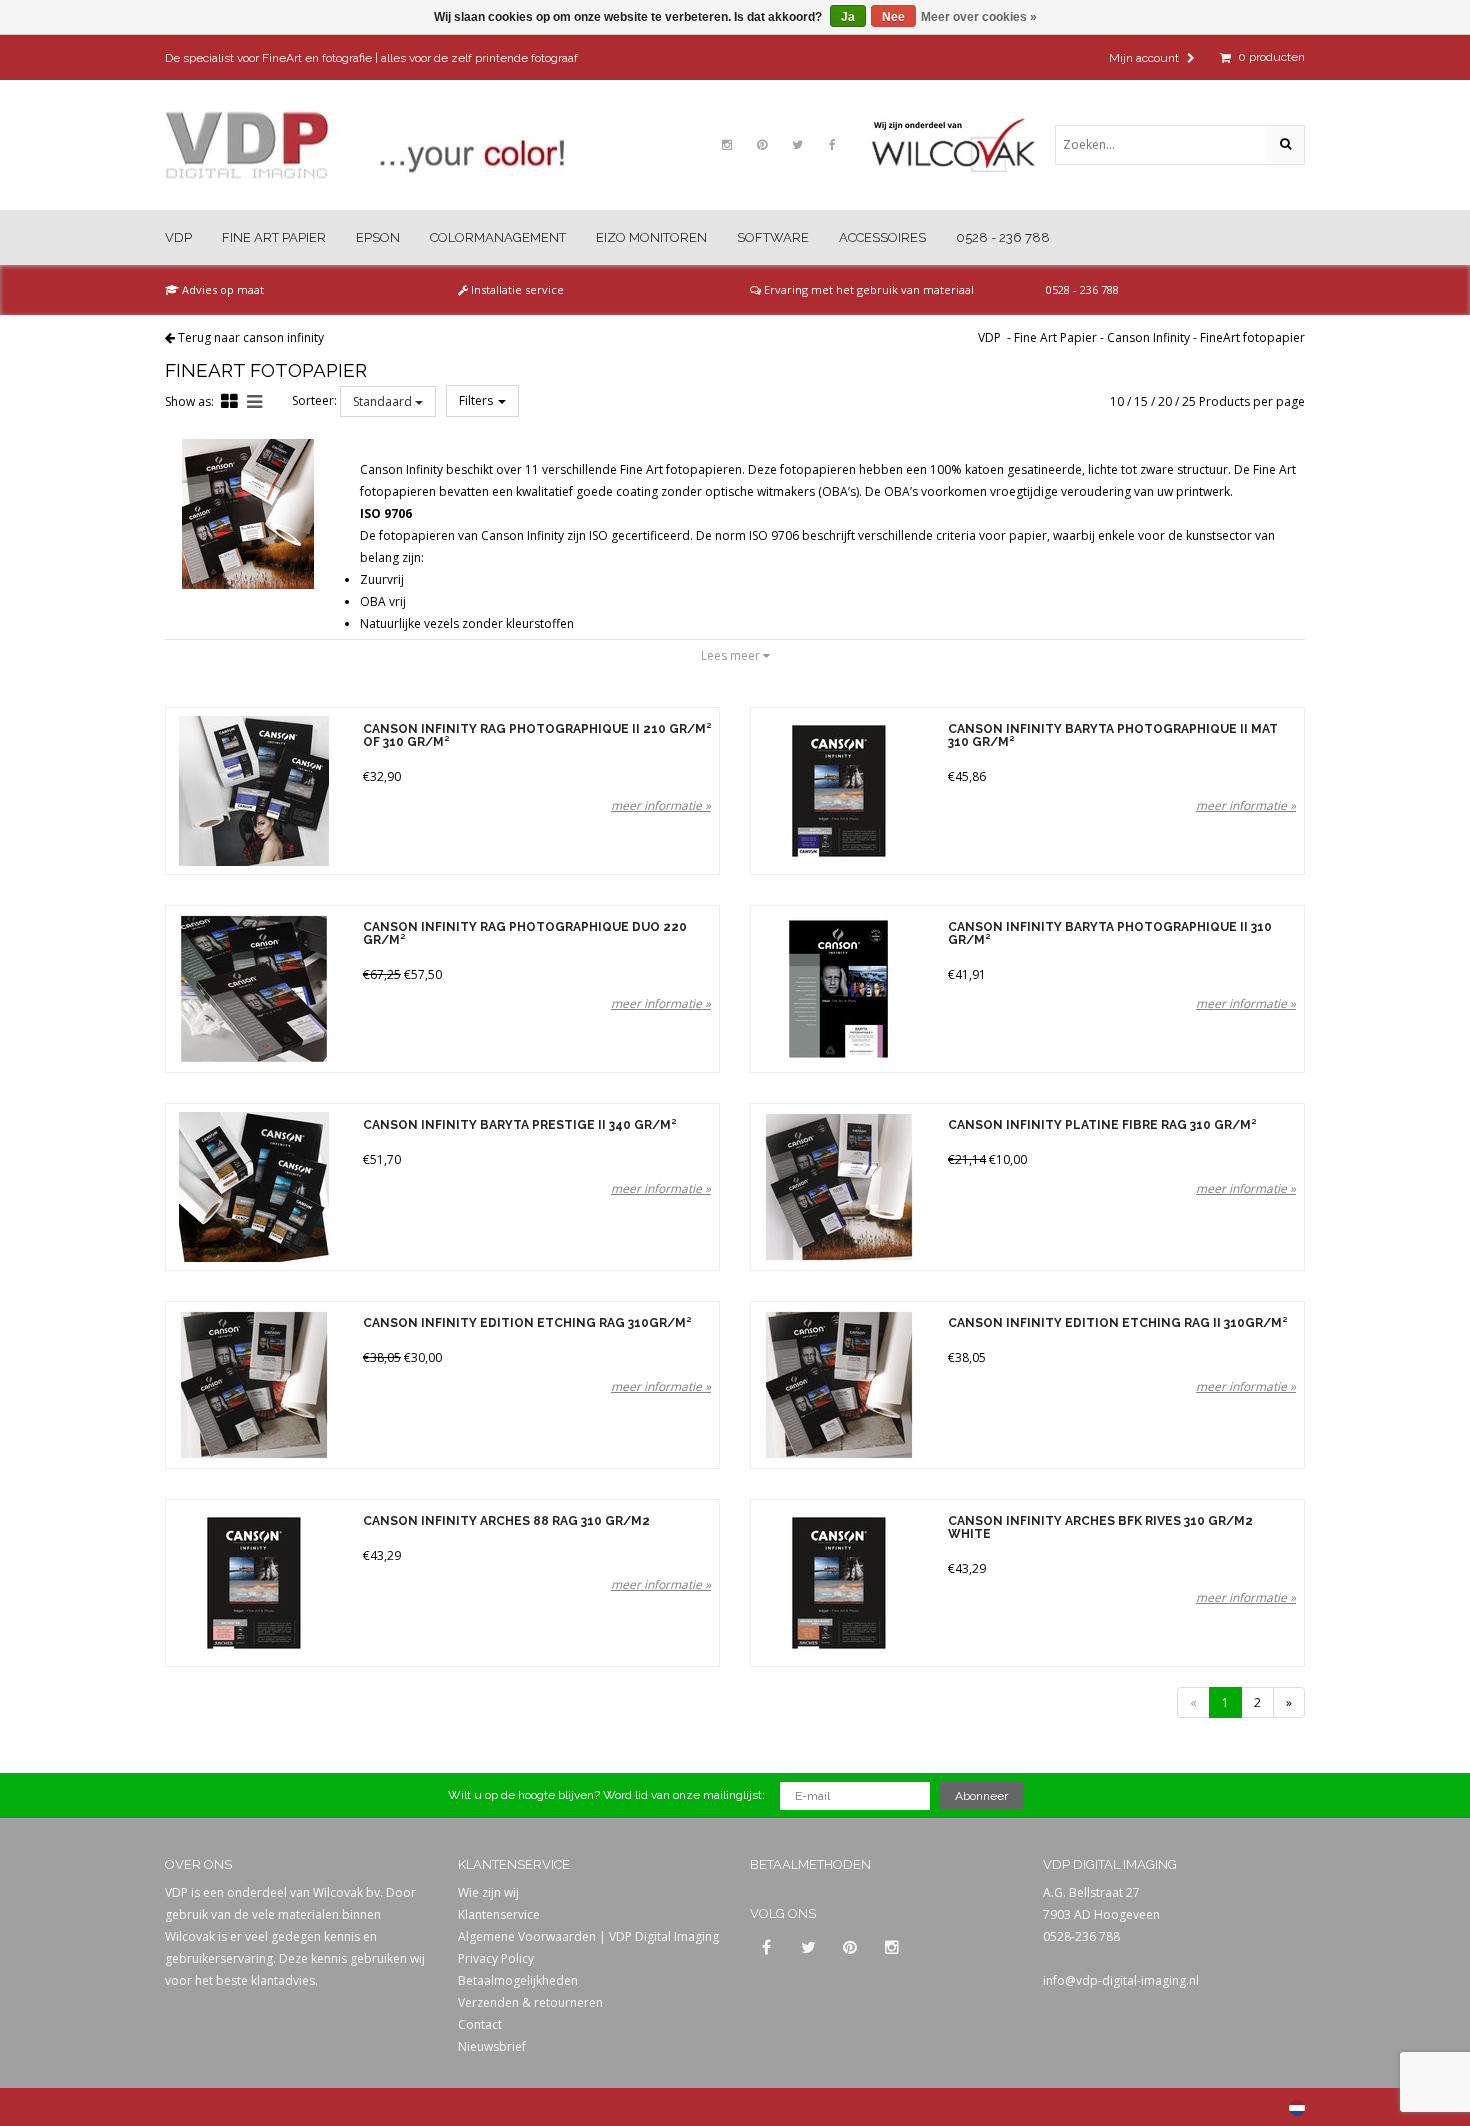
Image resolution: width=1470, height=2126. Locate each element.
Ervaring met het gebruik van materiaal (867, 289)
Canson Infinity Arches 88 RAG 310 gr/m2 (506, 1521)
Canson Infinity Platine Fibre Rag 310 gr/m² (1102, 1125)
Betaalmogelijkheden (518, 1980)
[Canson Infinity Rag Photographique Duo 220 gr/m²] (253, 989)
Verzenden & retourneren (530, 2002)
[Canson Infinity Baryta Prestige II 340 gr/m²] (253, 1187)
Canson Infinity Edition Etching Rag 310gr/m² (527, 1323)
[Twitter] (797, 145)
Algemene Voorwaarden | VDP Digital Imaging (588, 1936)
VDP (178, 237)
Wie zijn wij (488, 1892)
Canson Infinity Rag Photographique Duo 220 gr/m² (525, 934)
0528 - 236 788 (1003, 237)
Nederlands (1297, 2108)
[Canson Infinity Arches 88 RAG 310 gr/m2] (253, 1583)
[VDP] (365, 145)
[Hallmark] (963, 145)
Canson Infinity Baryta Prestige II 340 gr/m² (519, 1125)
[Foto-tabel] (229, 401)
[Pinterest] (762, 145)
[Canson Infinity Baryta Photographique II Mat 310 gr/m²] (838, 791)
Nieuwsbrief (492, 2046)
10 (1117, 401)
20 (1165, 401)
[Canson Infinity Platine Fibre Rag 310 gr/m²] (838, 1187)
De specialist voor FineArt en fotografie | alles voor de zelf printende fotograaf (371, 58)
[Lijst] (254, 401)
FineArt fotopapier (1252, 337)
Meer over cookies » (979, 17)
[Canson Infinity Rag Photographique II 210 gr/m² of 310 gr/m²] (253, 791)
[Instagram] (727, 145)
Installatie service (516, 289)
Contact (480, 2024)
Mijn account (1145, 58)
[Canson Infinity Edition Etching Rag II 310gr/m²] (838, 1385)
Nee (893, 17)
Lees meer (732, 655)
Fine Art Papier (274, 237)
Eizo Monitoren (651, 237)
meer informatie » (661, 805)
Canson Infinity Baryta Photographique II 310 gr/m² (1110, 934)
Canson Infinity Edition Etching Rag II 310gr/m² (1117, 1323)
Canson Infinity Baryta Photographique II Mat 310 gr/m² (1113, 736)
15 (1141, 401)
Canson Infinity (1148, 337)
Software (773, 237)
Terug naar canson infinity (251, 337)
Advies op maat (221, 289)
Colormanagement (498, 237)
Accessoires (882, 237)
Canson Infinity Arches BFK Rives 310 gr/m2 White (1100, 1528)
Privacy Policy (496, 1958)
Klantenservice (499, 1914)
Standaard (384, 401)
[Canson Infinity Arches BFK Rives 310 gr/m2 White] (838, 1583)
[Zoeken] (1285, 145)
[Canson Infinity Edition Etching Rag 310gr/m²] (253, 1385)
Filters (477, 400)
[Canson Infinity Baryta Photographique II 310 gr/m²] (838, 989)
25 (1189, 401)
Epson (378, 237)
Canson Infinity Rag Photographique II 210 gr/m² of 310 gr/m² (537, 736)
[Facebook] (832, 145)
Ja (848, 17)
